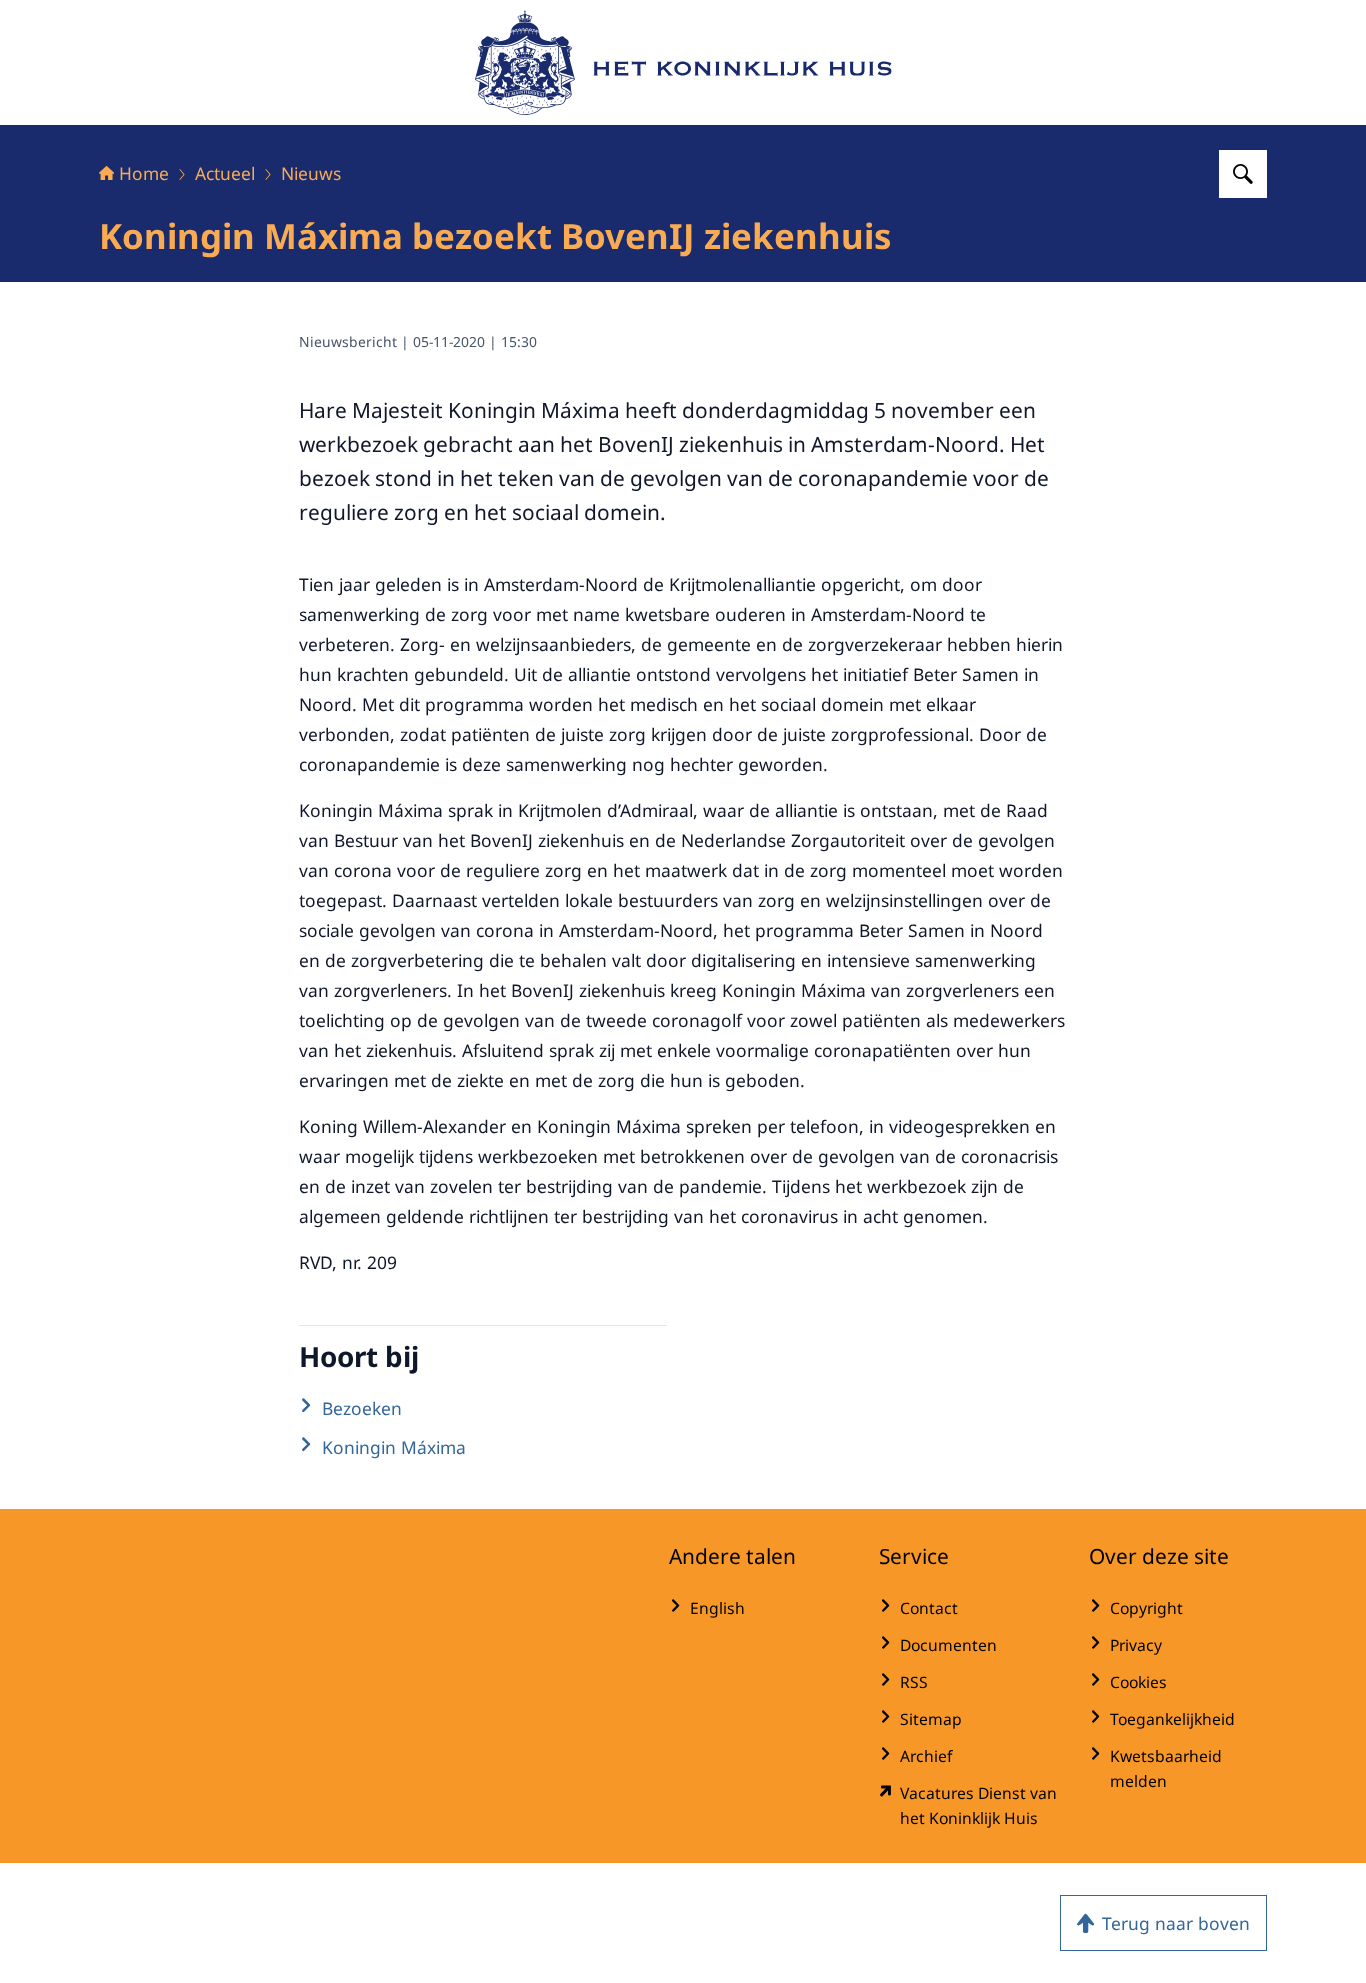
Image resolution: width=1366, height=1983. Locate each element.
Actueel (225, 173)
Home (144, 173)
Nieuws (311, 173)
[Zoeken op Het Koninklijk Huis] (1243, 174)
